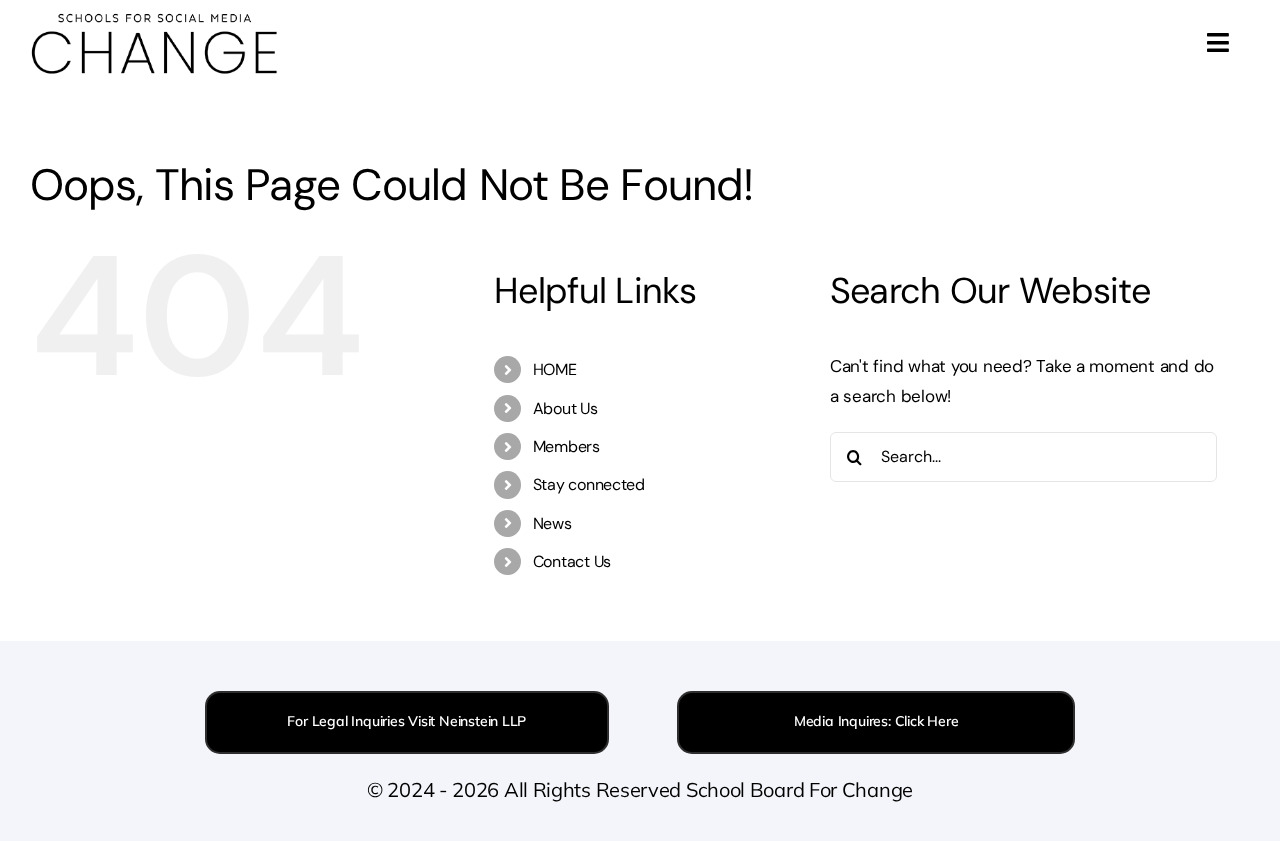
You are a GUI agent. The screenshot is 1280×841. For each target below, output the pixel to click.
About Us (565, 408)
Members (566, 446)
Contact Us (572, 561)
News (552, 523)
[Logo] (155, 18)
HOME (555, 369)
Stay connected (589, 484)
